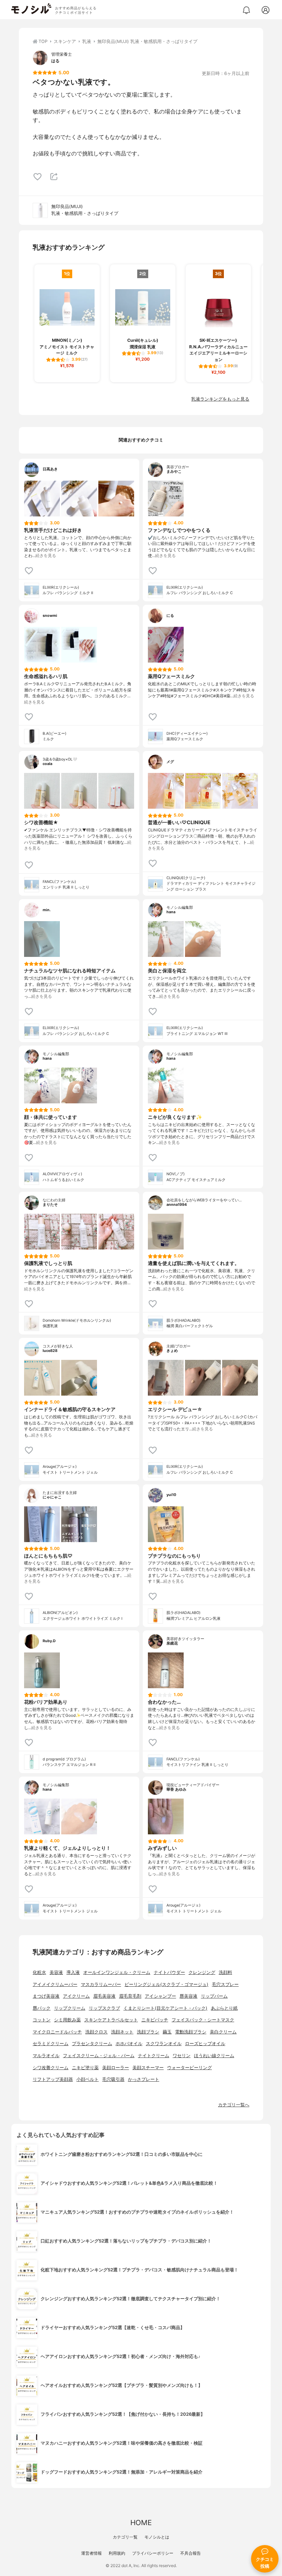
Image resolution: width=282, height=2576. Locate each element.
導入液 (73, 1972)
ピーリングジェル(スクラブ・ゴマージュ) (166, 1984)
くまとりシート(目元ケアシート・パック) (165, 2008)
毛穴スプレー (225, 1984)
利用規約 (117, 2553)
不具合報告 (191, 2553)
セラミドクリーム (51, 2044)
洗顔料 (225, 1972)
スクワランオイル (164, 2044)
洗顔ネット (122, 2032)
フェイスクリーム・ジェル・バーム (99, 2056)
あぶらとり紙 (224, 2008)
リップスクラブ (104, 2008)
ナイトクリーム (154, 2056)
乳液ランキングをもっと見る (220, 399)
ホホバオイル (129, 2044)
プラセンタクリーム (92, 2044)
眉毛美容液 (104, 1996)
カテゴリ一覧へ (234, 2105)
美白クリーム (223, 2032)
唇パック (42, 2008)
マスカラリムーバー (101, 1984)
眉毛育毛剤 (130, 1996)
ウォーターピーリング (189, 2068)
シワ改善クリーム (51, 2068)
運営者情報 (91, 2553)
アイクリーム (76, 1996)
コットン (42, 2020)
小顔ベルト (88, 2079)
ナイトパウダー (169, 1972)
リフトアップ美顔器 (53, 2079)
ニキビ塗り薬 (85, 2068)
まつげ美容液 (46, 1996)
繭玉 (167, 2032)
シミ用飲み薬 (67, 2020)
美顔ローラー (116, 2068)
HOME (141, 2523)
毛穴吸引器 (113, 2079)
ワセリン (182, 2056)
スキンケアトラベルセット (111, 2020)
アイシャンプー (160, 1996)
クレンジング (202, 1972)
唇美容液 (188, 1996)
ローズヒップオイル (205, 2044)
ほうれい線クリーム (214, 2056)
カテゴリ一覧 (125, 2537)
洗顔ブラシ (148, 2032)
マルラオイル (46, 2056)
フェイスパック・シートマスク (203, 2020)
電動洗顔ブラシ (191, 2032)
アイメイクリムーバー (55, 1984)
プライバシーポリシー (153, 2553)
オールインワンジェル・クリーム (117, 1972)
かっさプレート (144, 2079)
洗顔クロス (96, 2032)
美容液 (56, 1972)
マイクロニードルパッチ (57, 2032)
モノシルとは (157, 2537)
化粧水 (39, 1972)
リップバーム (214, 1996)
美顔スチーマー (148, 2068)
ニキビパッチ (155, 2020)
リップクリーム (70, 2008)
